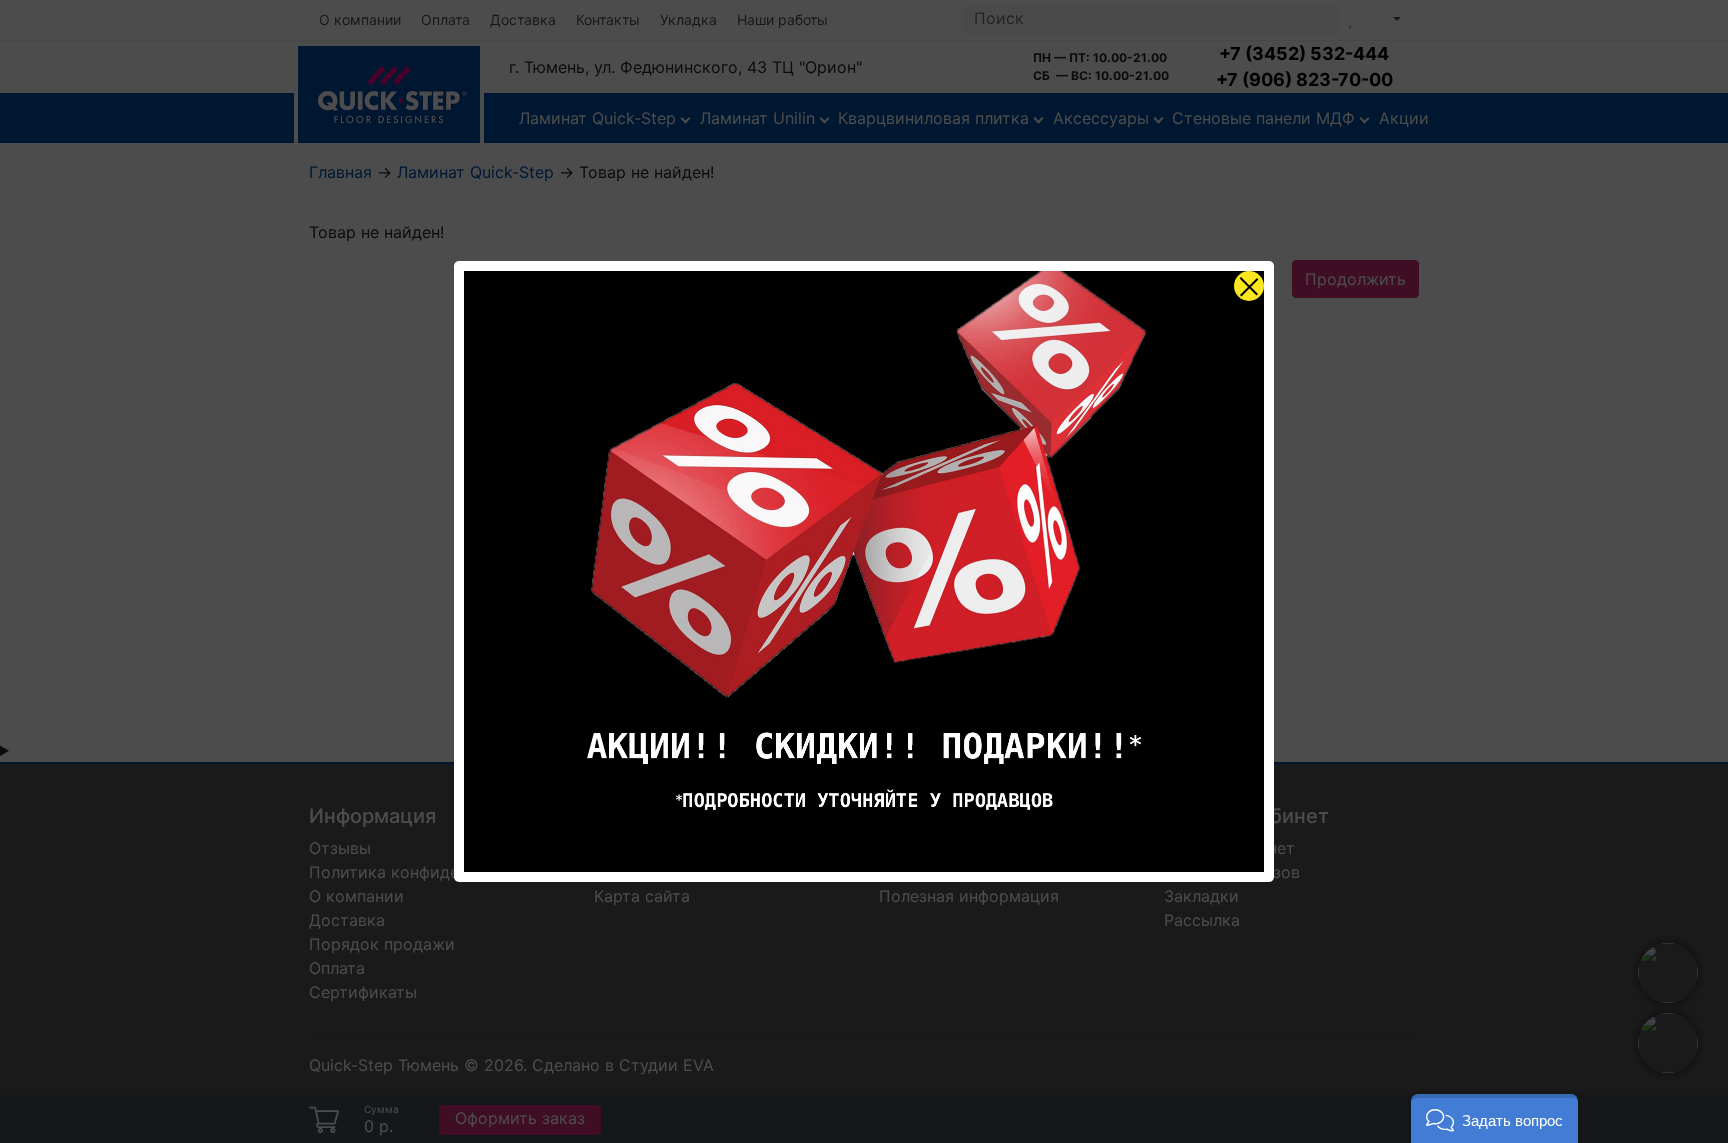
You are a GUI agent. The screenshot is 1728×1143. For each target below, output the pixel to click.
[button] (1494, 1118)
